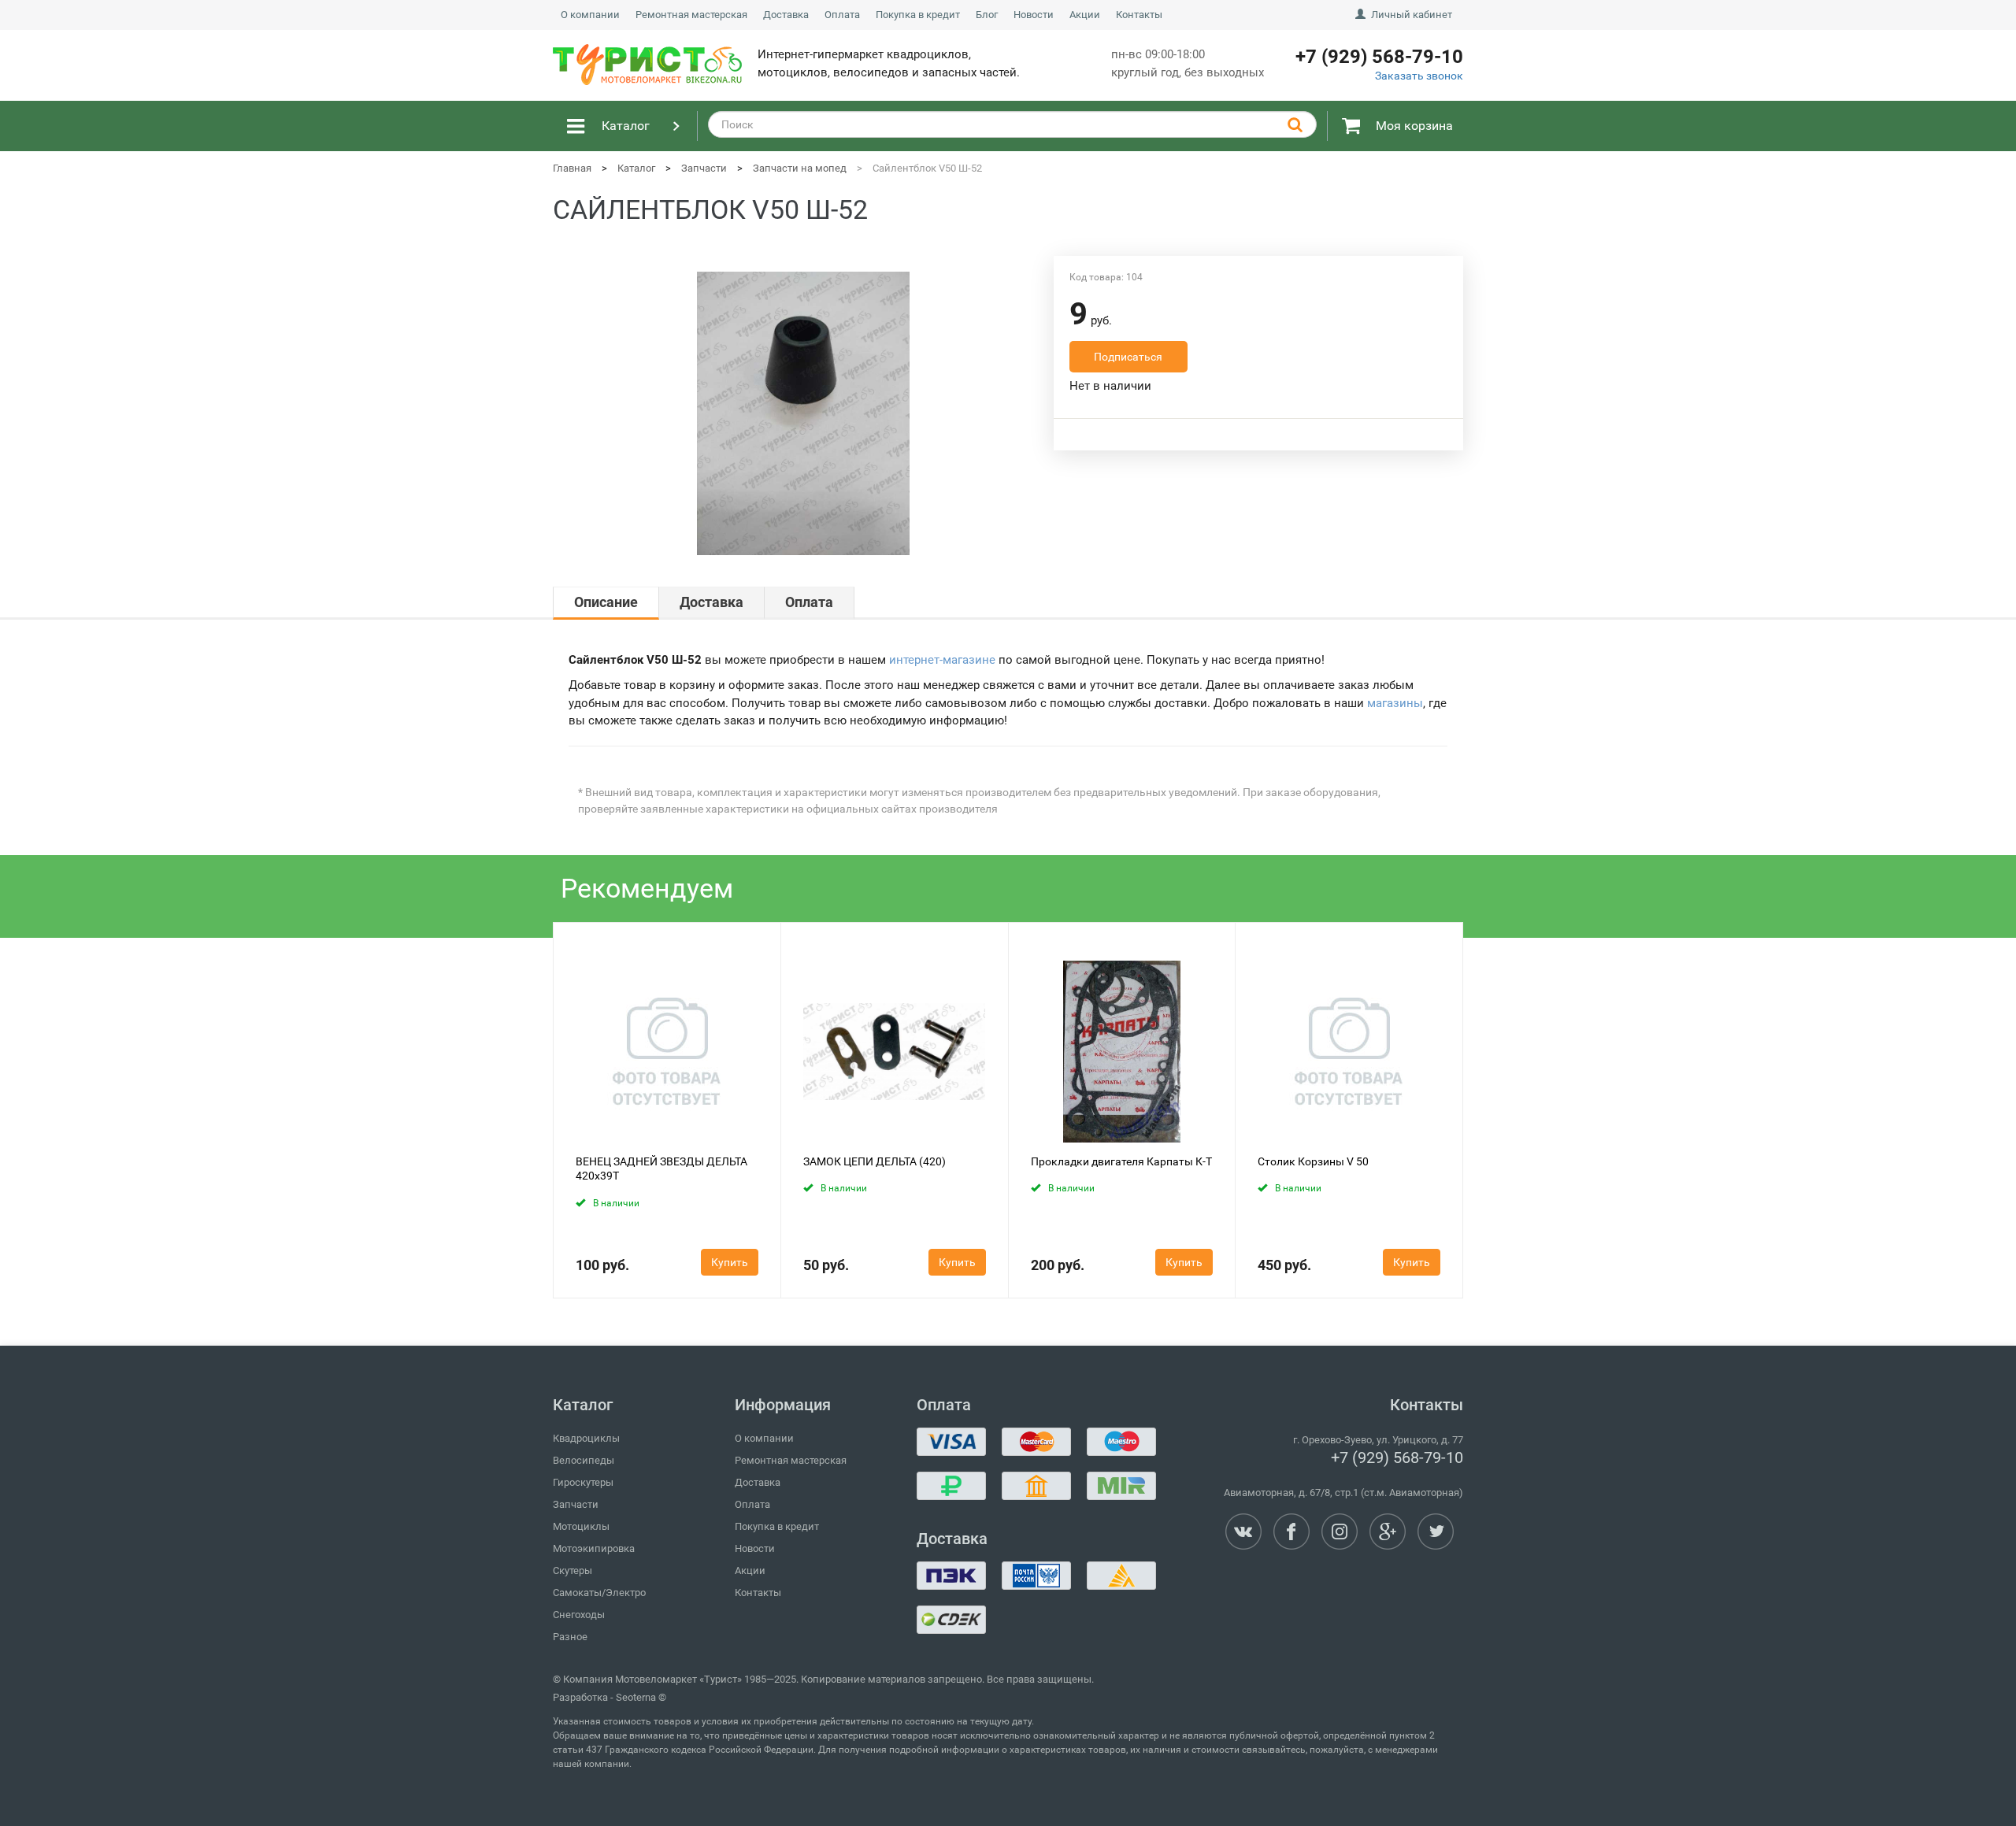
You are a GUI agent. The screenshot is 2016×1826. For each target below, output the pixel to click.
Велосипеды (584, 1460)
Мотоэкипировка (594, 1548)
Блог (987, 15)
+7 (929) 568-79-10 (1397, 1457)
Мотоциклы (581, 1526)
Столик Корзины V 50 (1313, 1161)
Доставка (786, 15)
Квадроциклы (586, 1438)
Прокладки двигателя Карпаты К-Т (1121, 1161)
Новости (1034, 15)
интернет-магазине (942, 660)
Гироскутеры (583, 1482)
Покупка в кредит (918, 15)
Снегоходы (579, 1615)
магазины (1395, 703)
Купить (730, 1262)
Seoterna (636, 1697)
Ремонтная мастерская (691, 15)
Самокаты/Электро (599, 1593)
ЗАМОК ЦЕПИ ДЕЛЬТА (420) (875, 1161)
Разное (570, 1637)
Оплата (842, 15)
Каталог (626, 126)
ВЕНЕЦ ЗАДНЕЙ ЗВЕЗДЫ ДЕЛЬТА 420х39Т (661, 1169)
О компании (590, 15)
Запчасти (576, 1504)
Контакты (1139, 15)
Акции (1085, 15)
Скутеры (573, 1570)
